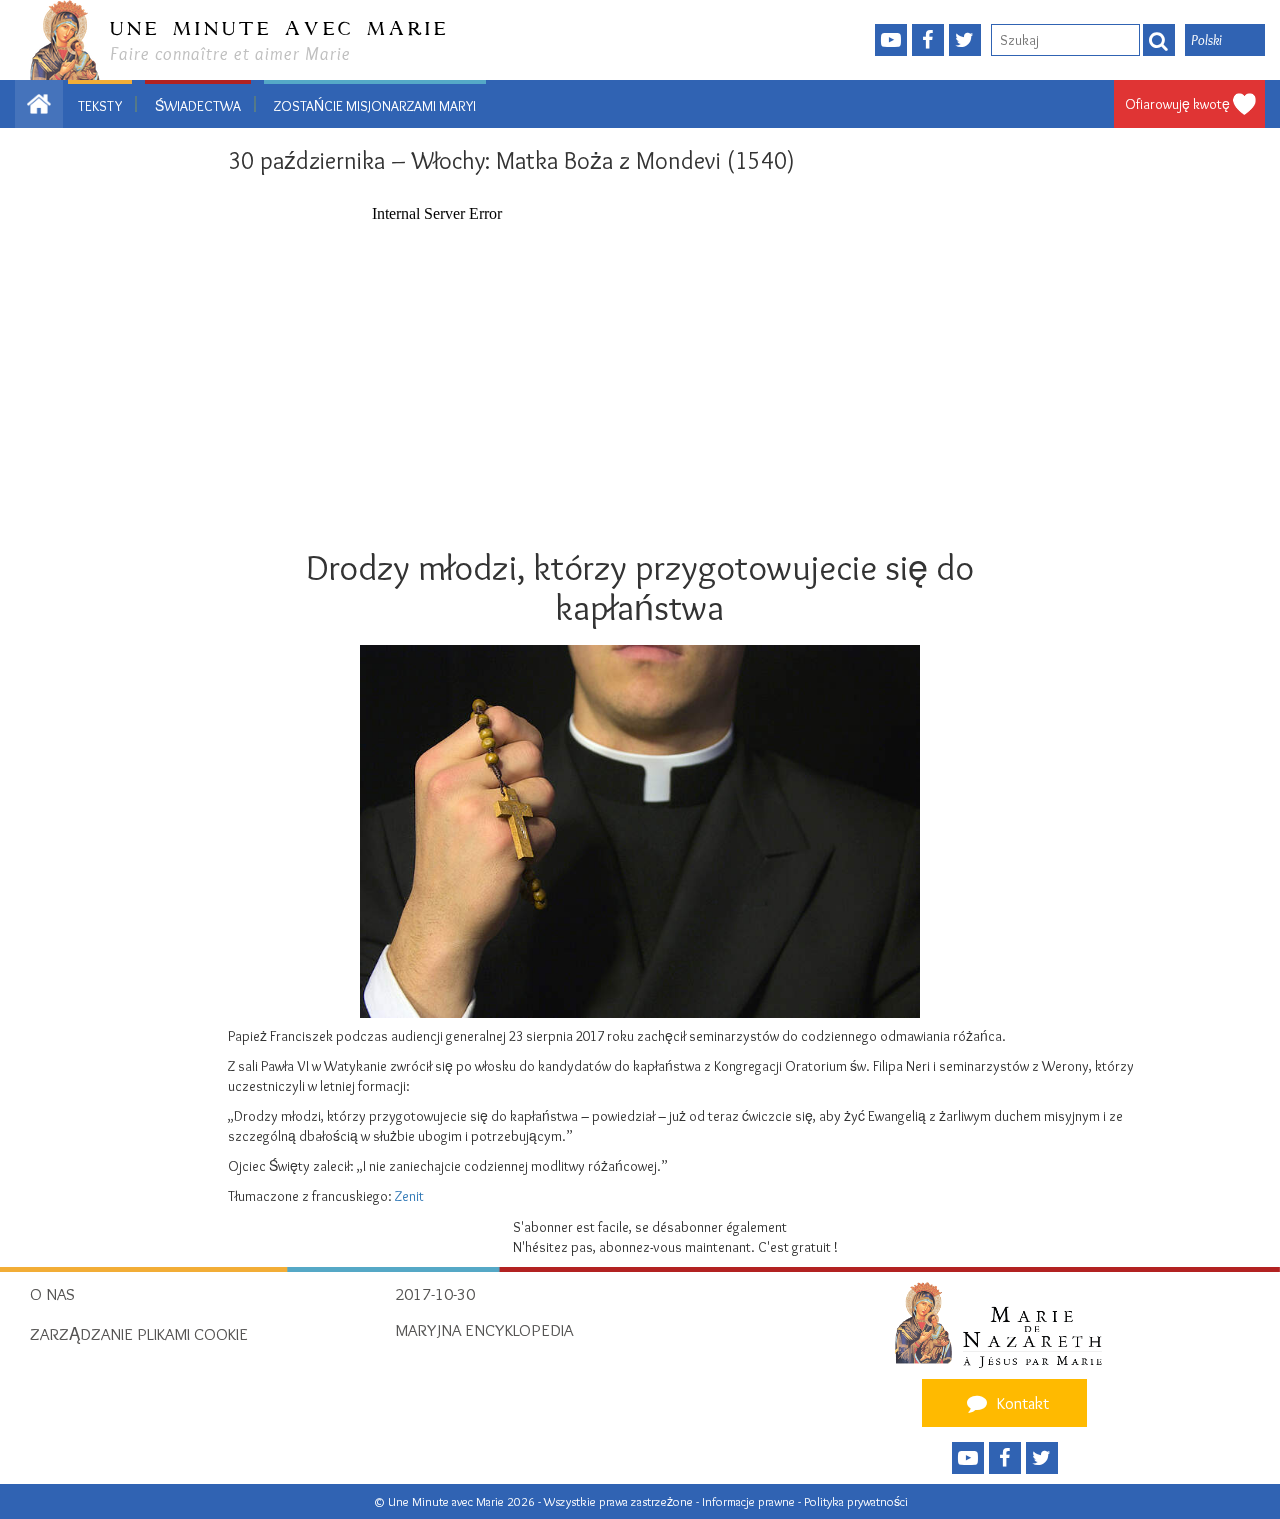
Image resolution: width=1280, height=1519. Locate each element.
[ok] (1159, 40)
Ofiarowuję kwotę (1177, 104)
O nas (52, 1294)
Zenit (409, 1196)
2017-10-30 (435, 1294)
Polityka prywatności (856, 1501)
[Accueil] (1004, 1324)
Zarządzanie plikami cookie (139, 1334)
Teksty (100, 106)
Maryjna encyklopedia (484, 1330)
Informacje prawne (750, 1501)
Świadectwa (198, 106)
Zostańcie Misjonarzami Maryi (375, 106)
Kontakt (1021, 1403)
